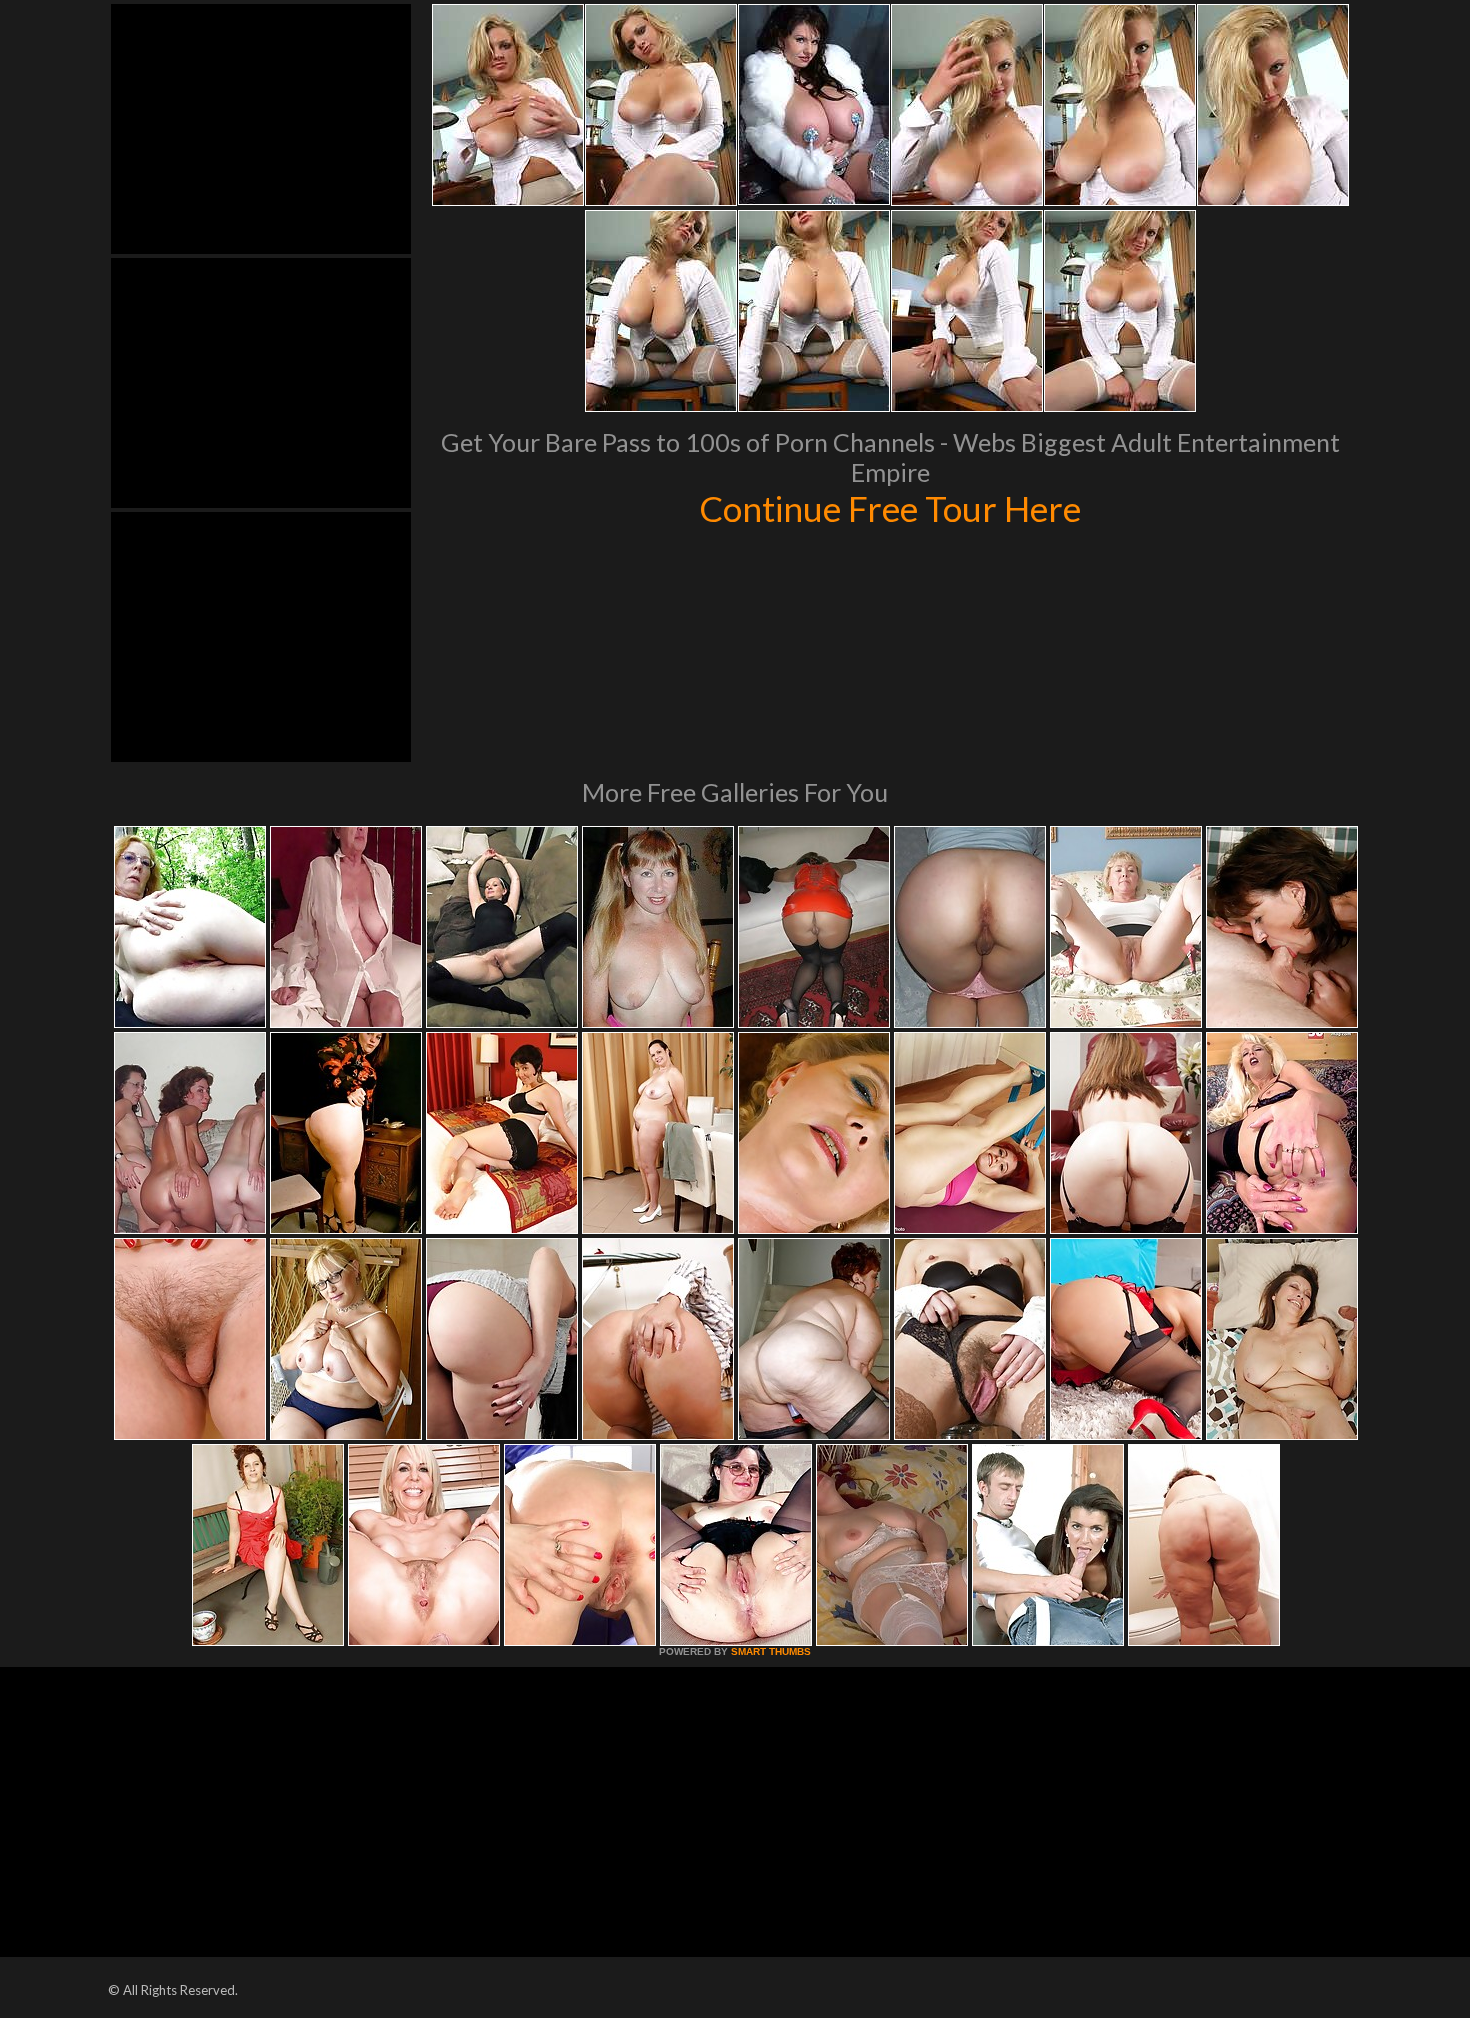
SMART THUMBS (771, 1651)
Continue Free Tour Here (890, 508)
